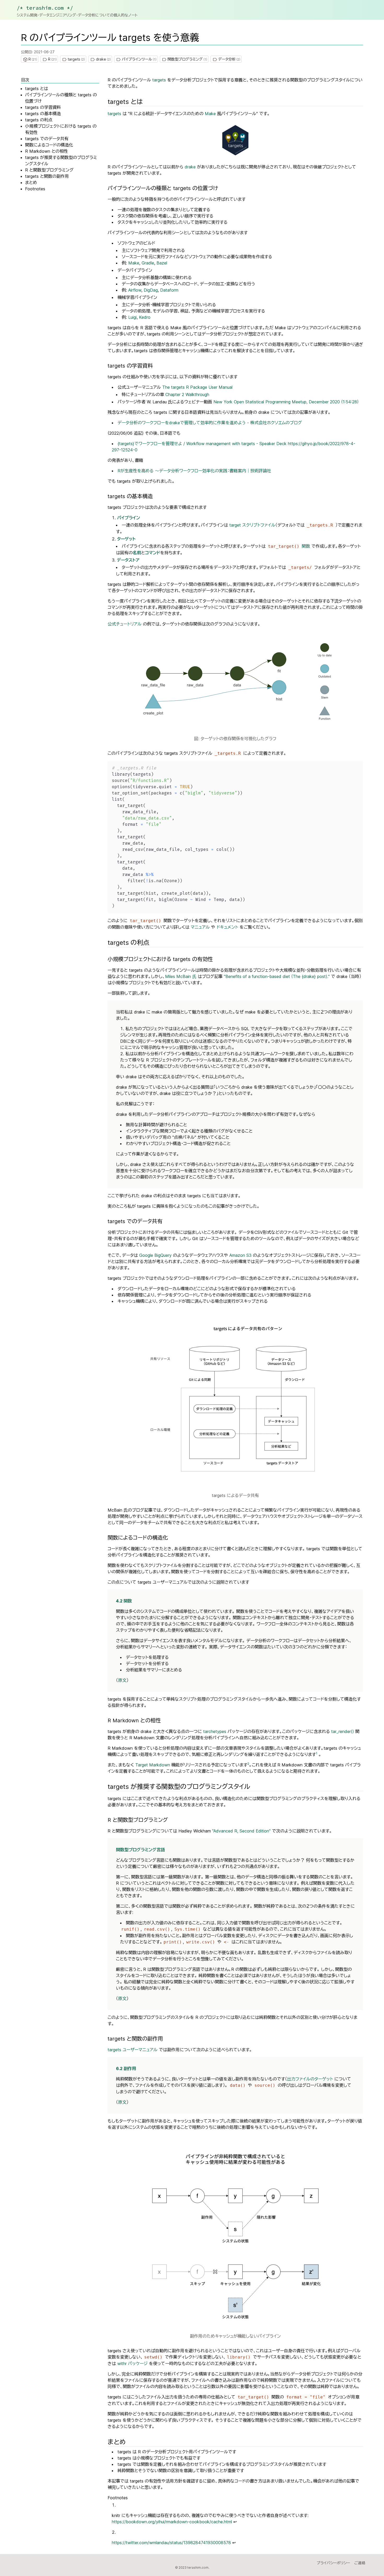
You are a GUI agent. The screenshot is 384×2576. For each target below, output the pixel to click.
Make (210, 114)
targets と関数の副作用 (47, 176)
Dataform (169, 290)
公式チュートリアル (125, 624)
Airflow (135, 290)
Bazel (162, 263)
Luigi (132, 317)
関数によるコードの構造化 (49, 145)
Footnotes (35, 189)
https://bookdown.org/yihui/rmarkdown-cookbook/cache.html (172, 2522)
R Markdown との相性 (46, 151)
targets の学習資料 (43, 107)
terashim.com (198, 2568)
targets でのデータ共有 (47, 139)
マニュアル (200, 927)
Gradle (148, 263)
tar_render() (343, 1731)
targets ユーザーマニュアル (133, 2050)
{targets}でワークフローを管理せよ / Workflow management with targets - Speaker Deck (202, 444)
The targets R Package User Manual (197, 387)
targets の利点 (39, 120)
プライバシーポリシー (333, 2563)
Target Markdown (153, 1765)
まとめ (31, 182)
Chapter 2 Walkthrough (187, 394)
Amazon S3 (240, 1255)
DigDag (151, 290)
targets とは (37, 89)
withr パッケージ (132, 2363)
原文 (122, 1680)
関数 (289, 546)
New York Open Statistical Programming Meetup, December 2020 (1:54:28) (286, 402)
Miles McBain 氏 (181, 976)
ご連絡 (360, 2563)
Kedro (145, 317)
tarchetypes (215, 1731)
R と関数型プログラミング (49, 170)
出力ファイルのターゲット (310, 2079)
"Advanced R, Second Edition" (241, 1831)
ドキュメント (227, 927)
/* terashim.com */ (45, 8)
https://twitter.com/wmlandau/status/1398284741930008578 (171, 2543)
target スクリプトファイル (252, 525)
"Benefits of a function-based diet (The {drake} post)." (277, 976)
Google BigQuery (155, 1255)
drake (190, 167)
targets (159, 80)
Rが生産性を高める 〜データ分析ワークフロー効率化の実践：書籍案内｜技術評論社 (194, 471)
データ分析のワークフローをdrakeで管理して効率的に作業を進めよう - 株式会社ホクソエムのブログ (210, 423)
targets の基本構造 (43, 114)
